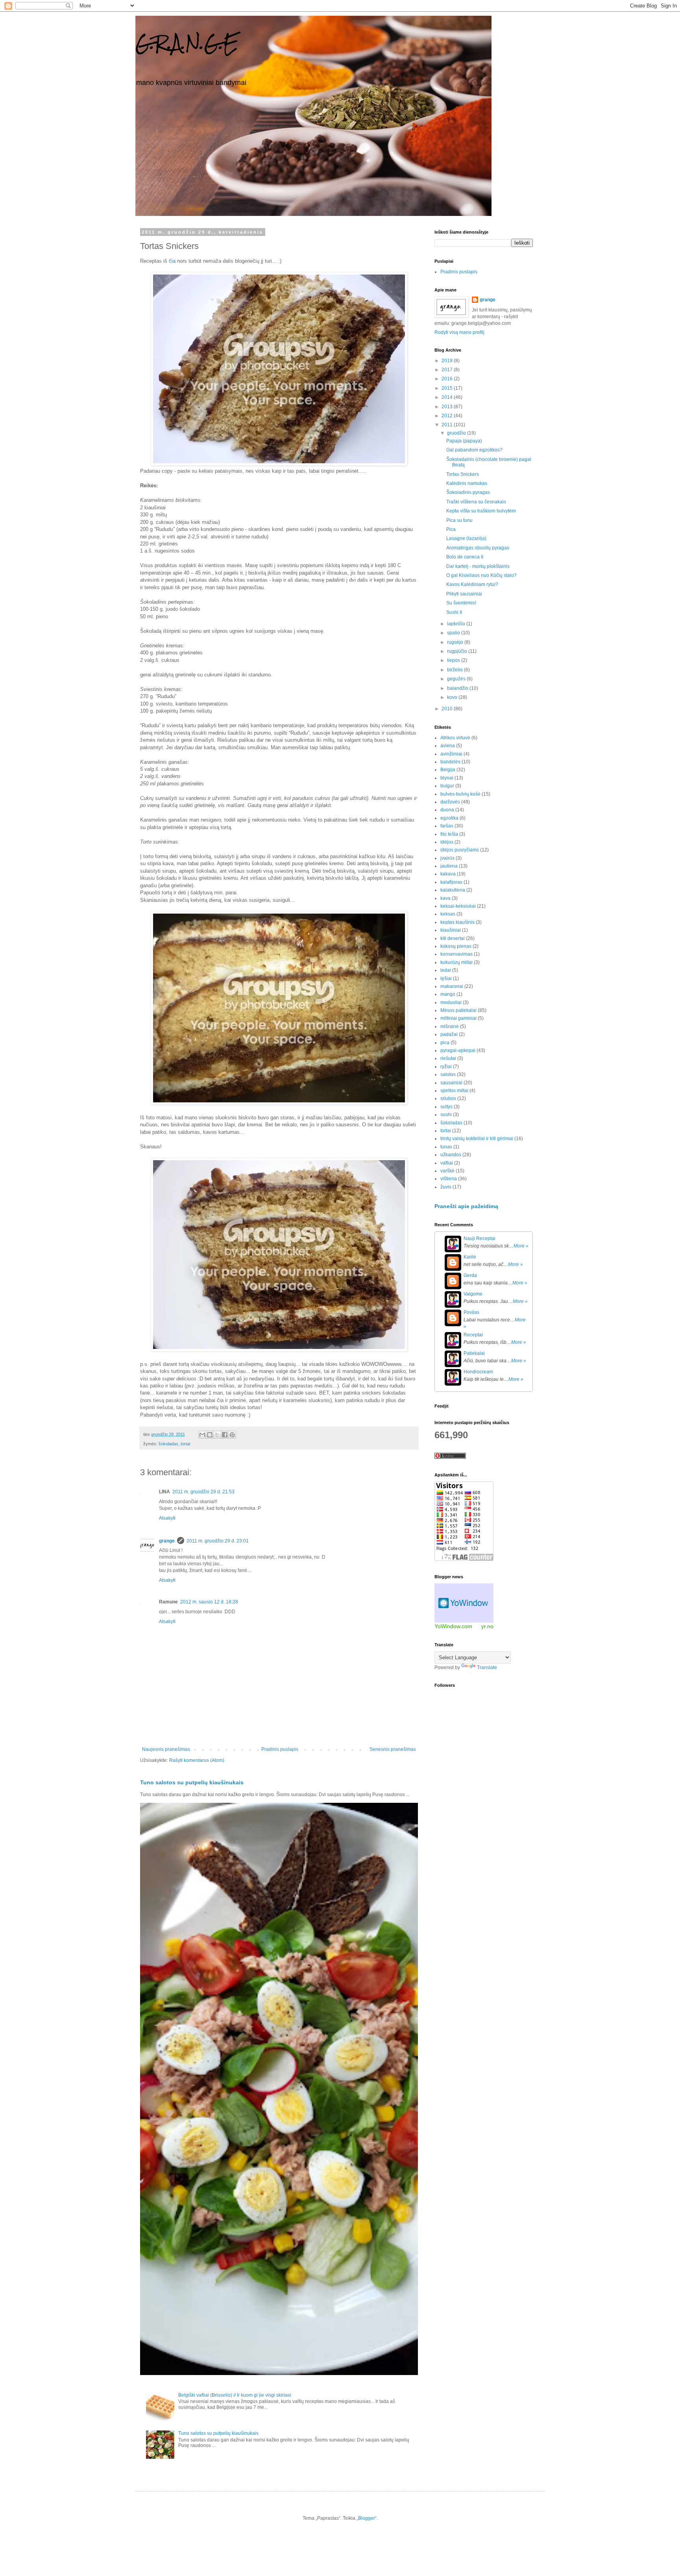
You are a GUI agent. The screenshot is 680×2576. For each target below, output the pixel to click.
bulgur (447, 786)
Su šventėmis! (461, 603)
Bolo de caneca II (465, 557)
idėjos (447, 842)
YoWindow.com (453, 1626)
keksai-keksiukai (458, 906)
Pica (451, 529)
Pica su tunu (459, 520)
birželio (455, 670)
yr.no (487, 1626)
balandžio (458, 688)
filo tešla (449, 834)
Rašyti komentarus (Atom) (197, 1760)
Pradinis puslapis (280, 1749)
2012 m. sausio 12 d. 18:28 (209, 1602)
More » (521, 1246)
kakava (448, 874)
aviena (448, 746)
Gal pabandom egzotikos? (474, 450)
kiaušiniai (451, 930)
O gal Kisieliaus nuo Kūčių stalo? (481, 575)
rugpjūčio (458, 651)
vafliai (447, 1163)
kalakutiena (453, 890)
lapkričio (457, 624)
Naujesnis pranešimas (166, 1749)
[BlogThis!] (210, 1435)
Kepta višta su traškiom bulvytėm (481, 511)
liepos (454, 660)
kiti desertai (453, 938)
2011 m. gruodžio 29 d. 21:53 (203, 1492)
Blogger (367, 2518)
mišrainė (450, 1026)
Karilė (470, 1257)
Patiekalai (474, 1353)
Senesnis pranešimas (393, 1749)
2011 (448, 425)
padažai (449, 1034)
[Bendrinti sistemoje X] (217, 1435)
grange (167, 1541)
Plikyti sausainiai (464, 594)
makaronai (452, 986)
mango (448, 994)
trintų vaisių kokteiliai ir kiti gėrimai (477, 1139)
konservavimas (456, 954)
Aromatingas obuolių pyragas (478, 548)
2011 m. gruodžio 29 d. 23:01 (218, 1541)
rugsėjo (456, 642)
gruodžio (457, 433)
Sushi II (454, 612)
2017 (448, 370)
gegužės (457, 679)
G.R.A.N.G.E (187, 43)
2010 (448, 709)
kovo (453, 697)
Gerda (470, 1275)
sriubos (448, 1098)
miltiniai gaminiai (458, 1018)
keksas (448, 914)
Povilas (471, 1312)
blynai (447, 778)
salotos (448, 1074)
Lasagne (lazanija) (466, 538)
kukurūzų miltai (456, 962)
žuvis (446, 1187)
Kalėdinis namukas (467, 483)
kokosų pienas (456, 946)
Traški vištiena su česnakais (476, 502)
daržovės (450, 802)
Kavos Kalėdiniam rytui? (472, 584)
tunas (446, 1147)
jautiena (449, 866)
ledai (446, 970)
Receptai (473, 1335)
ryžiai (446, 1067)
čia (172, 261)
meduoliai (451, 1002)
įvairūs (447, 858)
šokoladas (168, 1444)
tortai (185, 1444)
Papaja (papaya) (464, 441)
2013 (448, 407)
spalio (454, 633)
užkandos (451, 1155)
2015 (448, 388)
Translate (487, 1668)
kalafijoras (451, 882)
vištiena (449, 1179)
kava (445, 898)
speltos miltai (454, 1091)
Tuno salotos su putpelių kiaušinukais (192, 1782)
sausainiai (451, 1083)
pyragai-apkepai (458, 1050)
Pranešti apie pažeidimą (466, 1206)
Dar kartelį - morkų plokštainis (478, 566)
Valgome (473, 1294)
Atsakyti (167, 1518)
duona (447, 810)
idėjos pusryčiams (460, 850)
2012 (448, 416)
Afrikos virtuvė (455, 738)
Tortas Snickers (463, 474)
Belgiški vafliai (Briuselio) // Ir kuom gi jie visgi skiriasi (235, 2395)
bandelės (450, 762)
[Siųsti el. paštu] (202, 1435)
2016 (448, 379)
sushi (446, 1115)
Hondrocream (478, 1372)
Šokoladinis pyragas (468, 492)
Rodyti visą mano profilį (459, 332)
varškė (447, 1171)
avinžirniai (451, 754)
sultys (446, 1107)
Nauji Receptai (480, 1238)
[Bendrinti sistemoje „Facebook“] (225, 1435)
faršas (447, 826)
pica (445, 1043)
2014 (448, 397)
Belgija (448, 770)
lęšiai (446, 978)
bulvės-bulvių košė (460, 794)
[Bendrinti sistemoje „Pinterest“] (232, 1435)
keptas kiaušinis (457, 922)
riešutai (448, 1058)
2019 (448, 361)
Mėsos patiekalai (458, 1010)
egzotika (449, 818)
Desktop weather (464, 1603)
